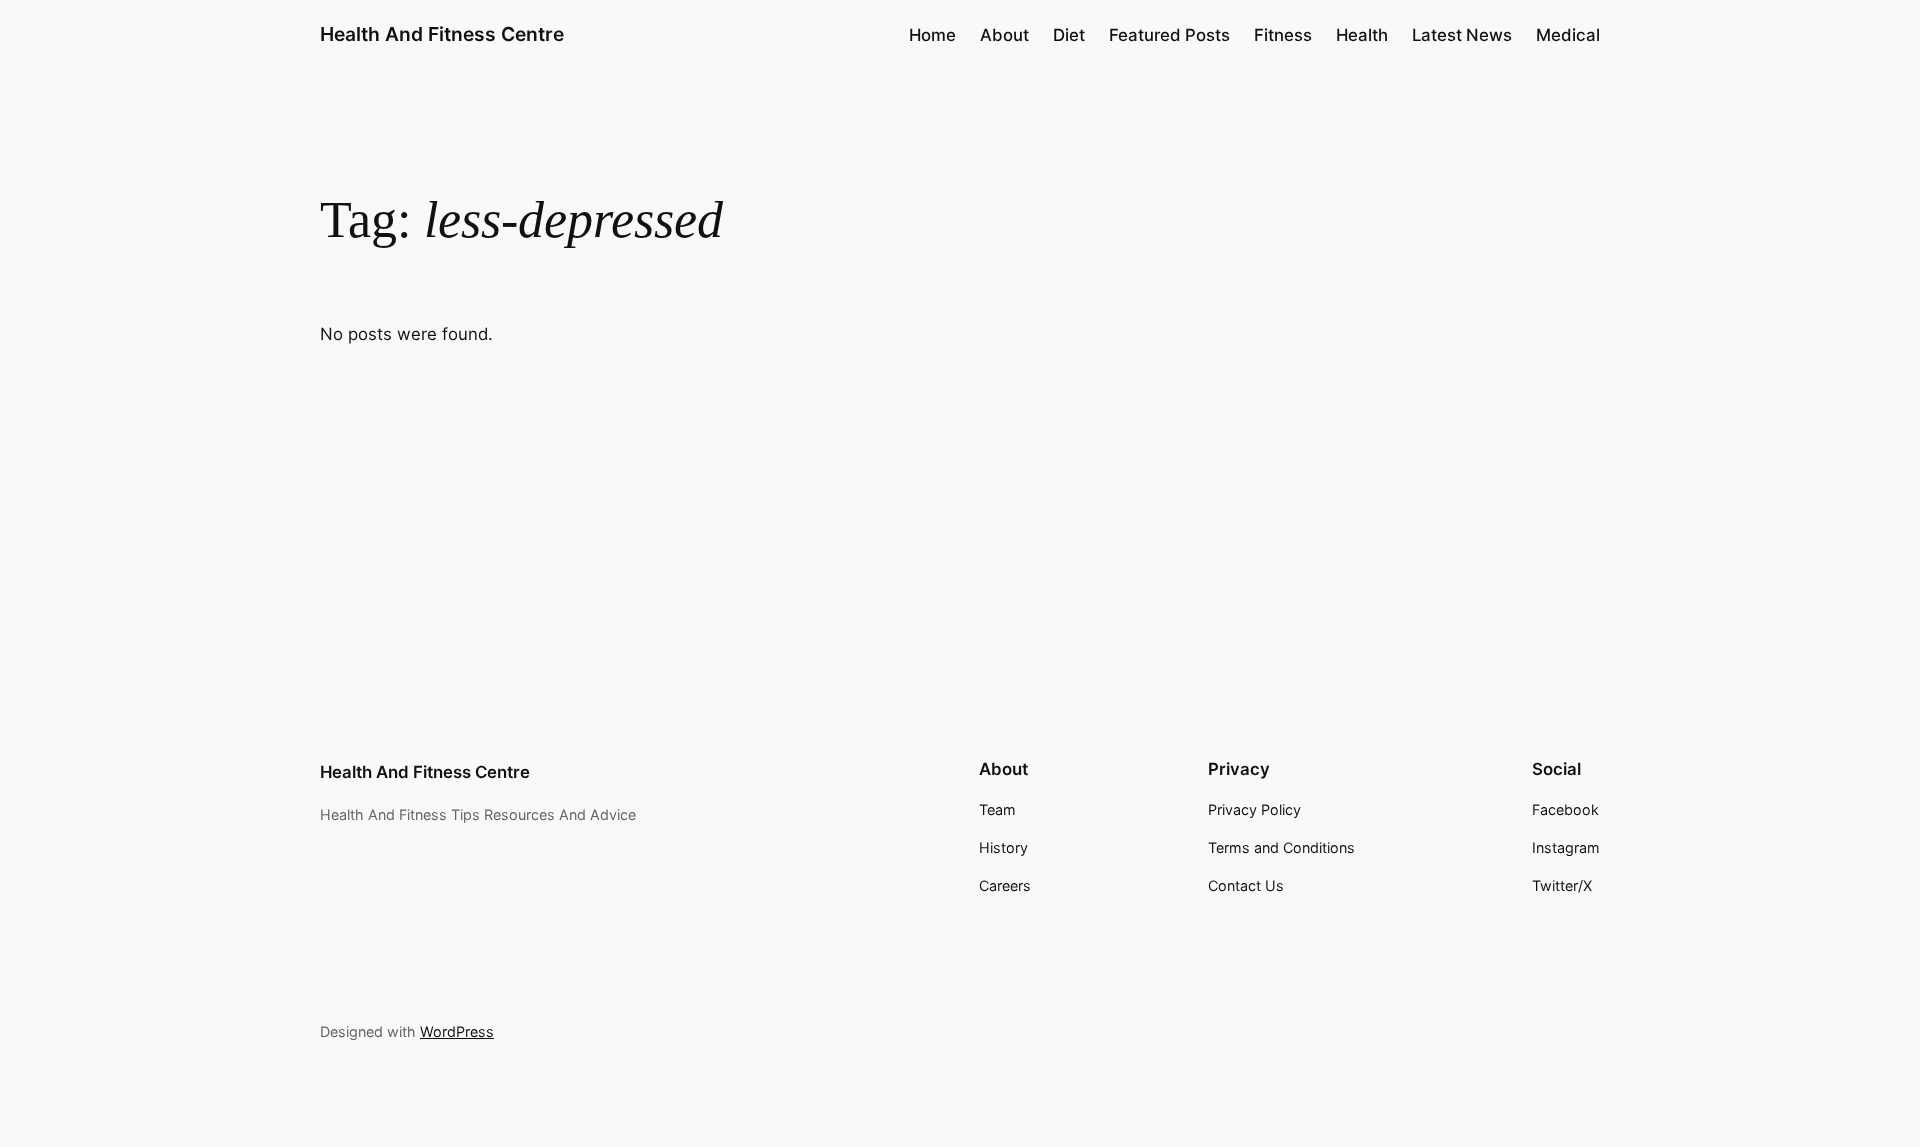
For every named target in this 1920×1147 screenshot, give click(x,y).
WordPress (457, 1031)
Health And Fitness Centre (442, 34)
